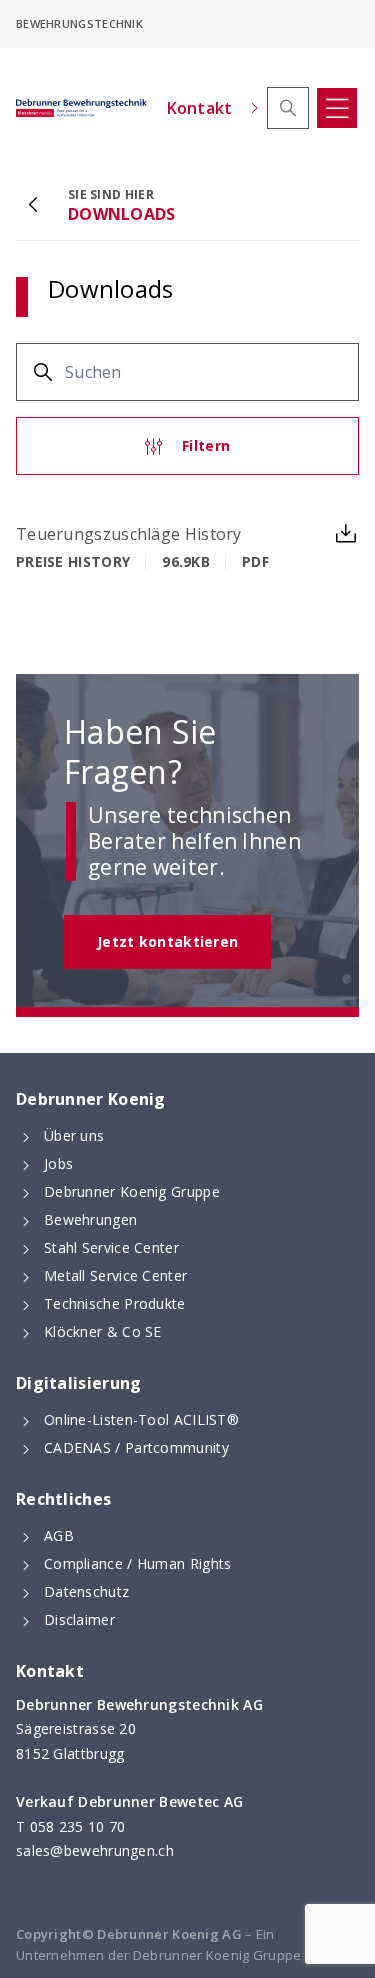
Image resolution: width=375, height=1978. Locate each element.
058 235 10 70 (78, 1826)
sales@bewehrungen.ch (95, 1850)
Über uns (74, 1135)
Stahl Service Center (111, 1247)
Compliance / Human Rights (138, 1563)
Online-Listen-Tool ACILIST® (141, 1419)
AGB (59, 1535)
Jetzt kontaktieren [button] (167, 941)
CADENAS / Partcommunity (136, 1447)
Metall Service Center (115, 1275)
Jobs (58, 1163)
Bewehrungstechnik (79, 23)
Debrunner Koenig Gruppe (132, 1191)
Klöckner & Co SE (103, 1331)
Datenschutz (86, 1591)
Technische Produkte (115, 1303)
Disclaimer (79, 1619)
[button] (288, 108)
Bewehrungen (90, 1219)
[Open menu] (337, 108)
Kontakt (200, 108)
